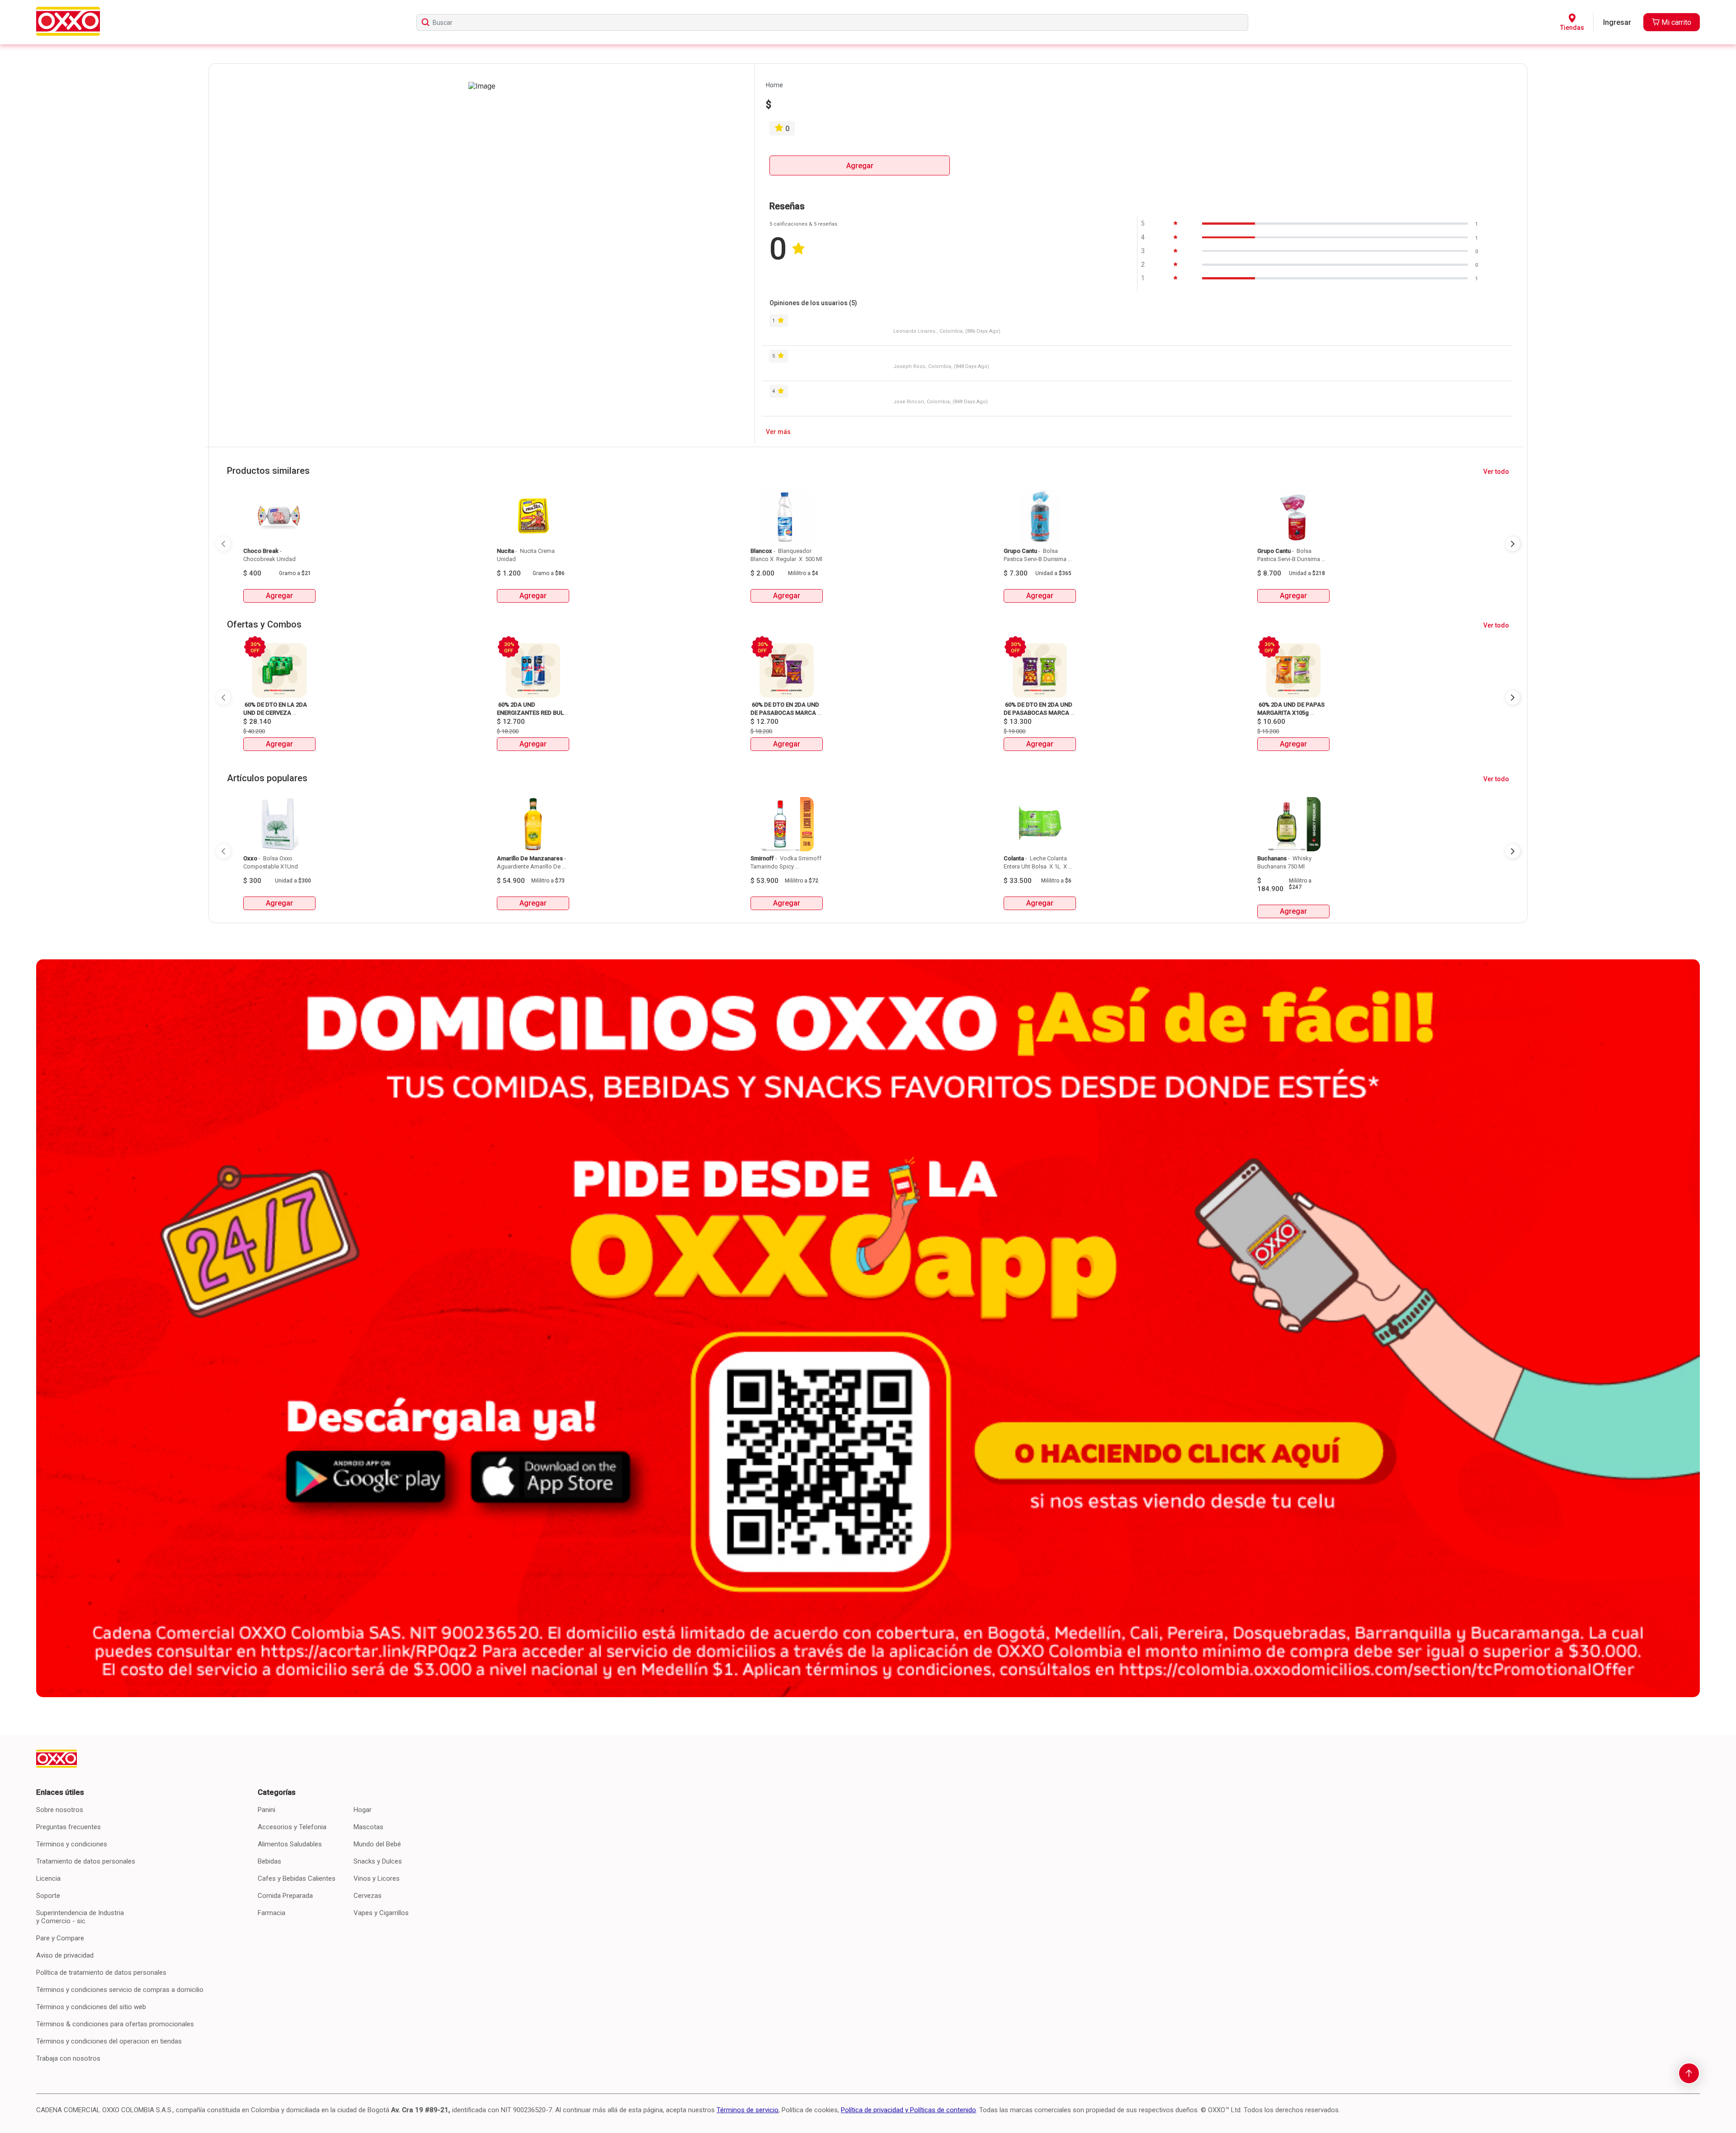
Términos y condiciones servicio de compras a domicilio (120, 1990)
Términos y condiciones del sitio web (91, 2007)
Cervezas (368, 1896)
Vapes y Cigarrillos (381, 1913)
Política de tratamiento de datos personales (101, 1973)
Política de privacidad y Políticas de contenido (908, 2110)
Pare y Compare (60, 1938)
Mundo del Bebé (377, 1844)
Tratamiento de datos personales (86, 1861)
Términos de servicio (748, 2110)
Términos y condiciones (72, 1844)
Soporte (48, 1896)
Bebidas (269, 1861)
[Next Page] (1513, 544)
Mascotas (368, 1827)
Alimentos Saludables (290, 1844)
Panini (267, 1810)
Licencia (48, 1878)
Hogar (363, 1810)
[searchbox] (832, 22)
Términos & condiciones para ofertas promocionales (115, 2024)
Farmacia (271, 1913)
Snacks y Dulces (378, 1861)
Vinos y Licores (377, 1878)
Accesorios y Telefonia (292, 1827)
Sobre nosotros (60, 1810)
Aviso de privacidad (65, 1955)
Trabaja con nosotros (68, 2058)
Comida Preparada (285, 1896)
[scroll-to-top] (1689, 2073)
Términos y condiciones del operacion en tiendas (109, 2041)
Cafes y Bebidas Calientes (297, 1878)
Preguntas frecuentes (68, 1827)
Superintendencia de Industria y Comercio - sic (80, 1917)
